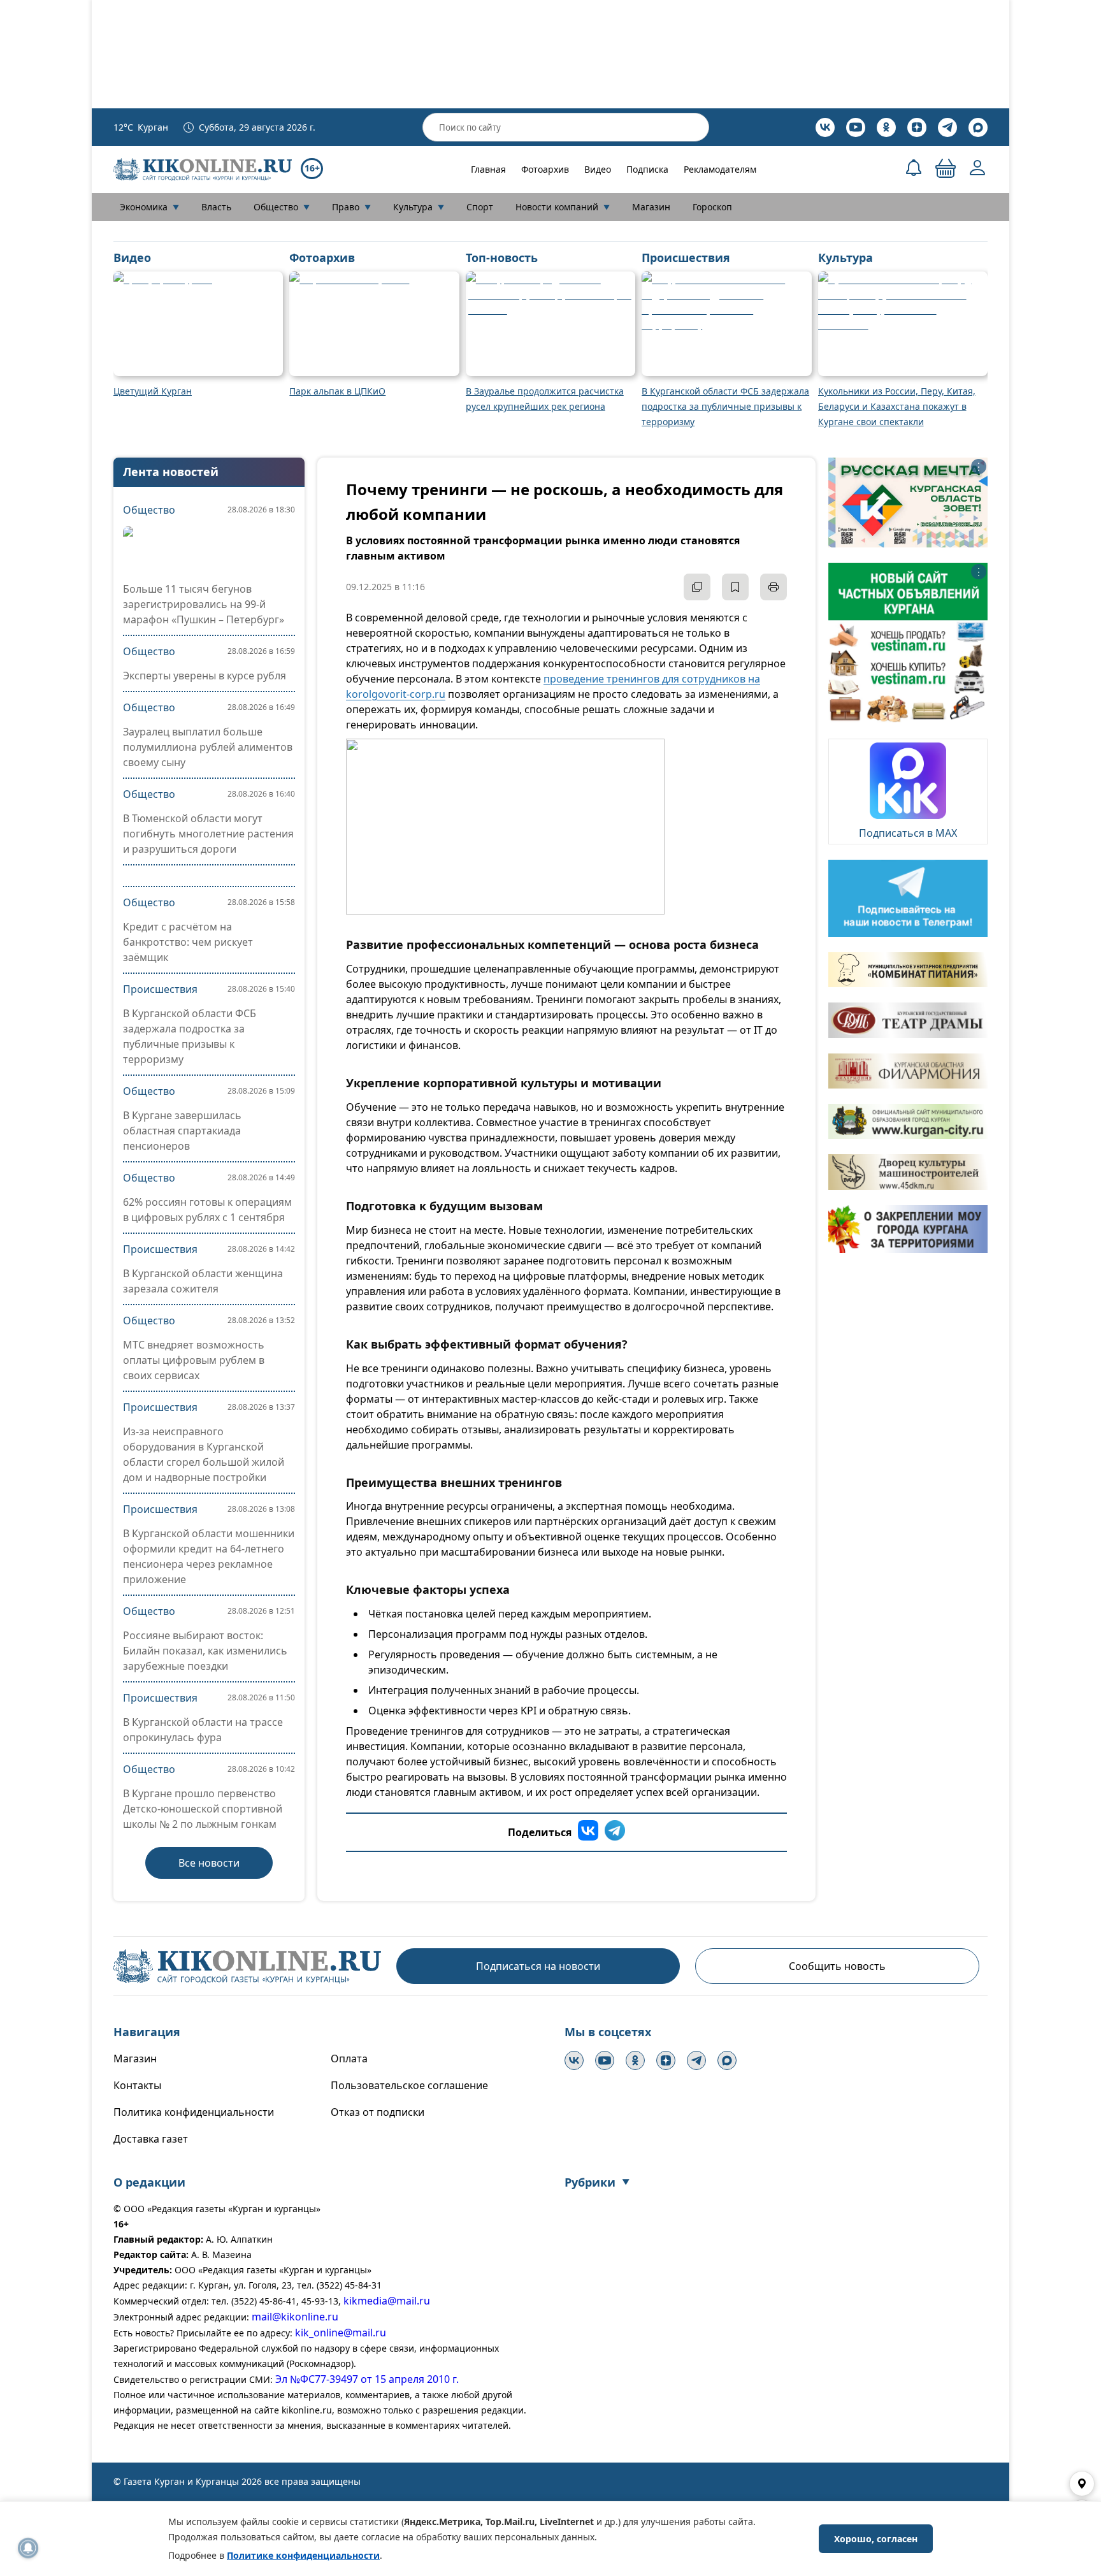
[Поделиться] (697, 587)
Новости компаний (563, 207)
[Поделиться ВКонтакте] (588, 1832)
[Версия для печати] (774, 587)
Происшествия (160, 989)
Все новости (209, 1863)
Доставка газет (151, 2139)
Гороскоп (712, 207)
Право (351, 207)
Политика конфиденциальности (194, 2112)
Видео (598, 169)
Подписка (647, 169)
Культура (419, 207)
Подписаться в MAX (908, 833)
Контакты (137, 2085)
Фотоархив (545, 169)
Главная (488, 169)
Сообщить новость (837, 1966)
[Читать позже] (735, 587)
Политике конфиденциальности (303, 2555)
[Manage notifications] (28, 2548)
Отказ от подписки (378, 2112)
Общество (282, 207)
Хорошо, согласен (876, 2539)
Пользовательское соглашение (409, 2085)
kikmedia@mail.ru (387, 2301)
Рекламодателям (720, 169)
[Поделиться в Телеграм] (615, 1832)
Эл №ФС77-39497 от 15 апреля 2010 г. (367, 2379)
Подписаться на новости (538, 1966)
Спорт (480, 207)
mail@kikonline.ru (295, 2317)
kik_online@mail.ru (341, 2333)
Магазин (651, 207)
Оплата (349, 2059)
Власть (216, 207)
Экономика (149, 207)
